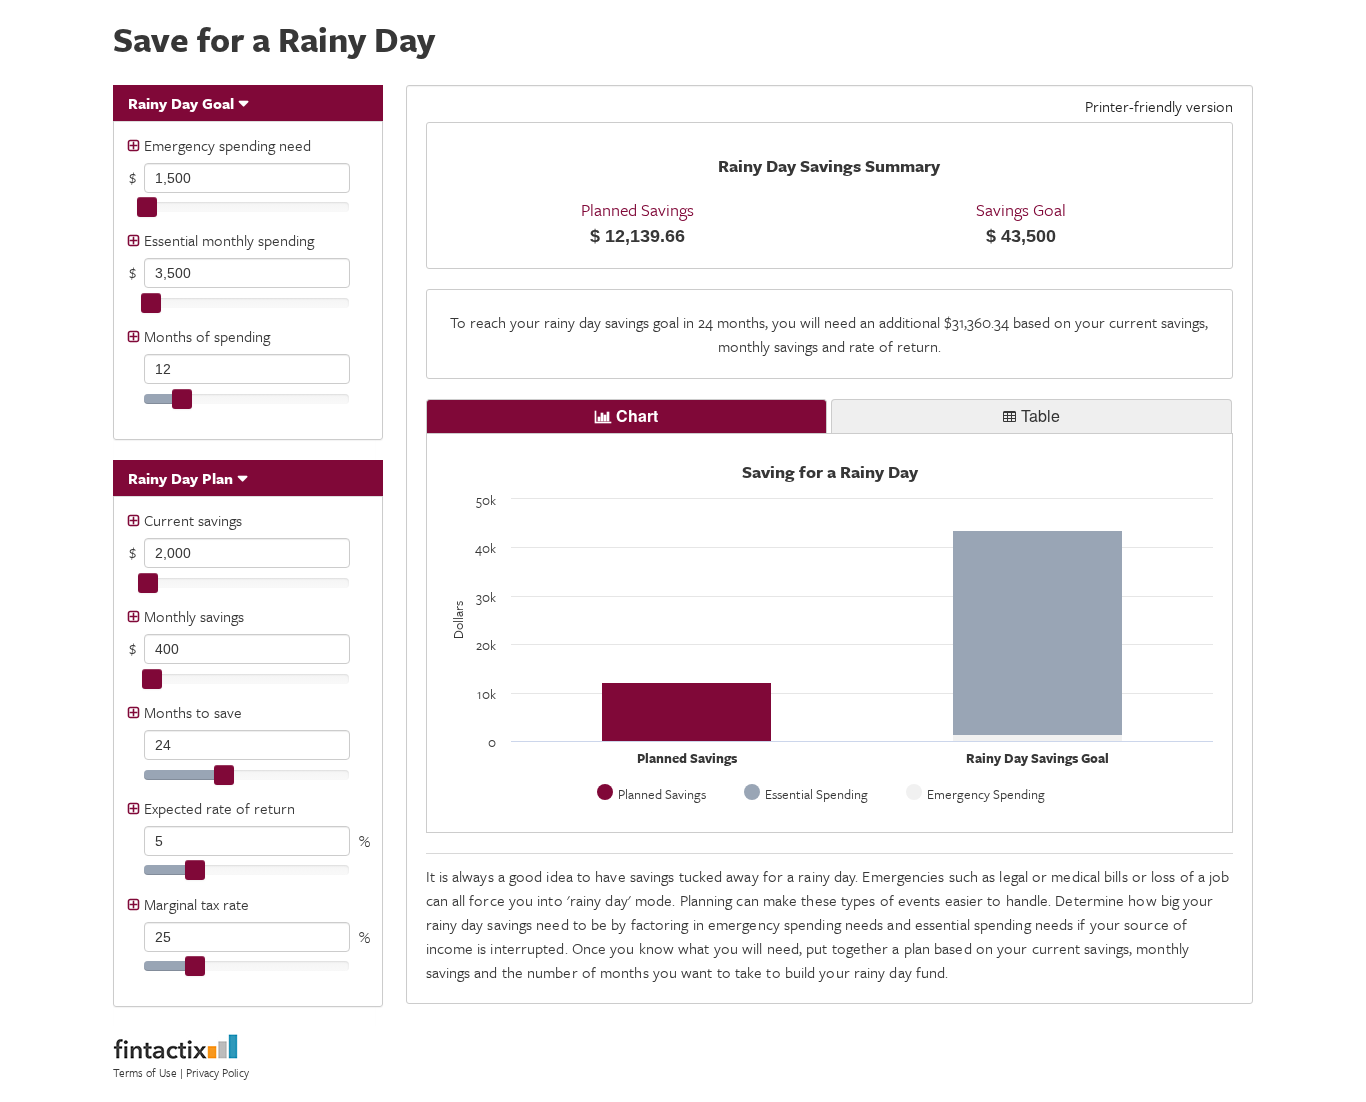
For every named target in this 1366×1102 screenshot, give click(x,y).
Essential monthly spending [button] (229, 240)
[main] (830, 195)
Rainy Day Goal (181, 103)
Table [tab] (1040, 415)
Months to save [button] (193, 712)
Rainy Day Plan (180, 478)
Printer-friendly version (1159, 106)
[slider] (147, 207)
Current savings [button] (193, 520)
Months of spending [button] (207, 336)
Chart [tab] (637, 415)
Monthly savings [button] (194, 616)
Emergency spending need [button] (227, 145)
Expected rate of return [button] (219, 808)
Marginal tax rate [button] (196, 904)
